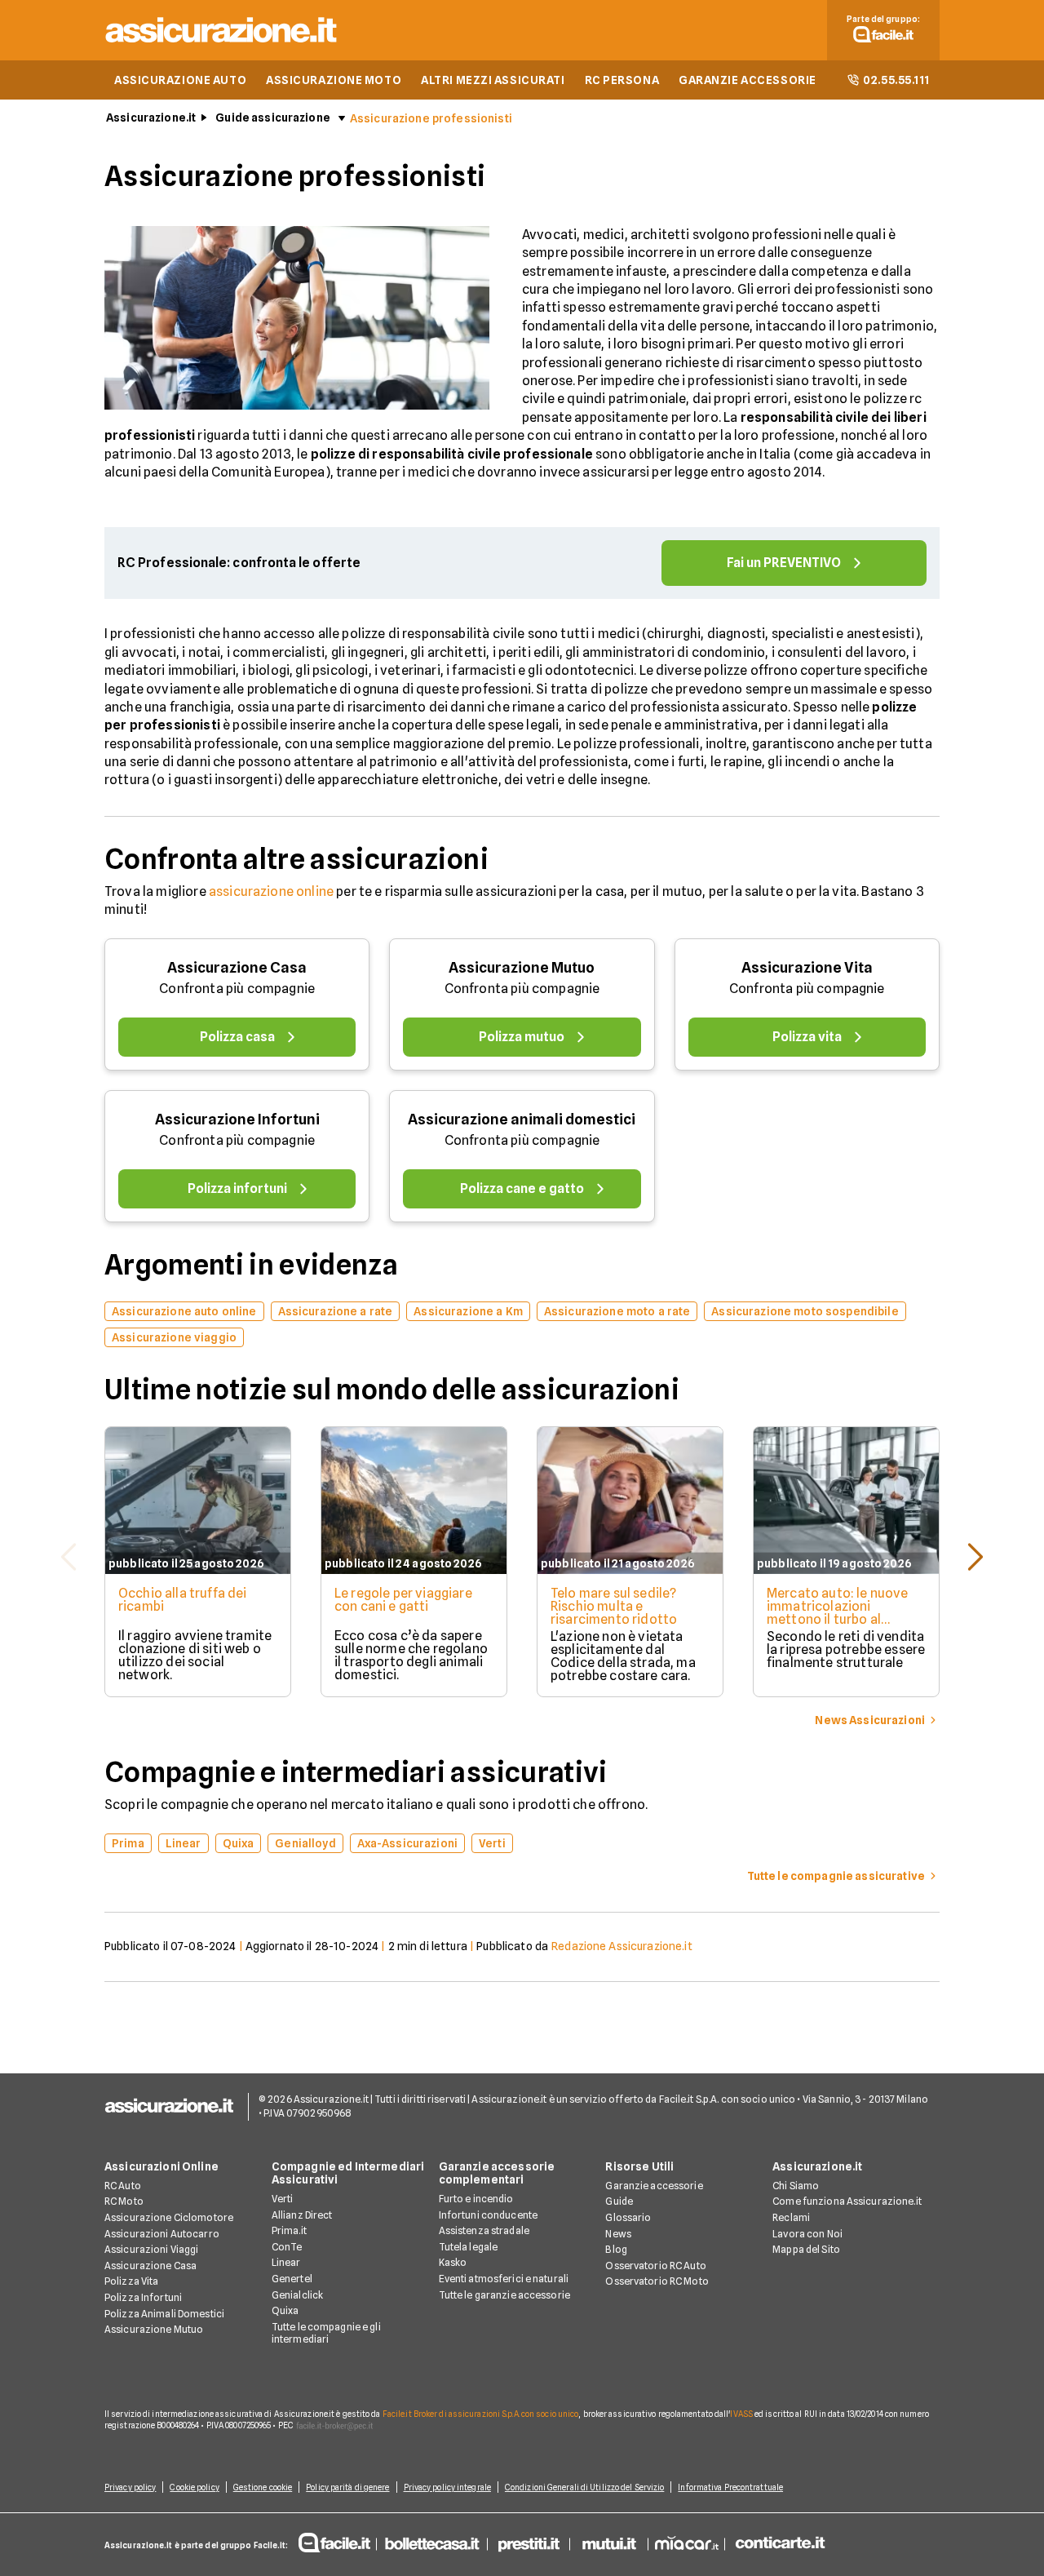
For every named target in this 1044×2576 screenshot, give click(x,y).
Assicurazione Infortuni (237, 1119)
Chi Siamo (796, 2186)
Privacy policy (130, 2487)
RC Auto (123, 2186)
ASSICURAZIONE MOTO (334, 80)
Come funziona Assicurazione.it (847, 2201)
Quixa (285, 2310)
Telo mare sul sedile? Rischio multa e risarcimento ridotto (614, 1606)
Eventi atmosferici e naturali (504, 2279)
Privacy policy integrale (447, 2487)
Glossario (628, 2217)
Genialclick (297, 2295)
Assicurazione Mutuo (522, 967)
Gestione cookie (263, 2487)
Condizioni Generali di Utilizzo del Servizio (584, 2487)
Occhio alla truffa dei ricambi (183, 1600)
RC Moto (124, 2201)
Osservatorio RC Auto (655, 2266)
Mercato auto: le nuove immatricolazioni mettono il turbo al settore (838, 1613)
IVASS (741, 2414)
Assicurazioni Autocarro (162, 2234)
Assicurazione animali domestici (522, 1119)
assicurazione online (271, 891)
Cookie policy (194, 2487)
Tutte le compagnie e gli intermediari (326, 2333)
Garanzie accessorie (654, 2186)
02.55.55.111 (896, 80)
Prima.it (289, 2230)
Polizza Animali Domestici (164, 2314)
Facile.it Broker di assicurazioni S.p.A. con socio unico (481, 2414)
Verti (283, 2199)
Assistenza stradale (484, 2230)
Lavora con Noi (807, 2234)
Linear (286, 2262)
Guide (619, 2201)
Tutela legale (469, 2247)
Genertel (292, 2279)
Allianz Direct (302, 2215)
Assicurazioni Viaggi (151, 2249)
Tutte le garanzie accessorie (504, 2295)
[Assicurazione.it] (222, 45)
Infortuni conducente (488, 2215)
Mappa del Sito (806, 2249)
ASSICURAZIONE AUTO (180, 80)
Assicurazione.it (151, 117)
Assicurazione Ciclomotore (169, 2217)
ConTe (287, 2247)
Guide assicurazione (273, 117)
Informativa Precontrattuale (730, 2487)
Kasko (453, 2262)
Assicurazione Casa (237, 967)
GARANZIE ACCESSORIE (748, 80)
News (618, 2234)
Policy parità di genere (347, 2487)
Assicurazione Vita (807, 967)
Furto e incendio (476, 2199)
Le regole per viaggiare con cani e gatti (403, 1600)
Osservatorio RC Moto (657, 2281)
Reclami (791, 2217)
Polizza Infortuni (143, 2297)
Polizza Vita (131, 2281)
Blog (616, 2249)
